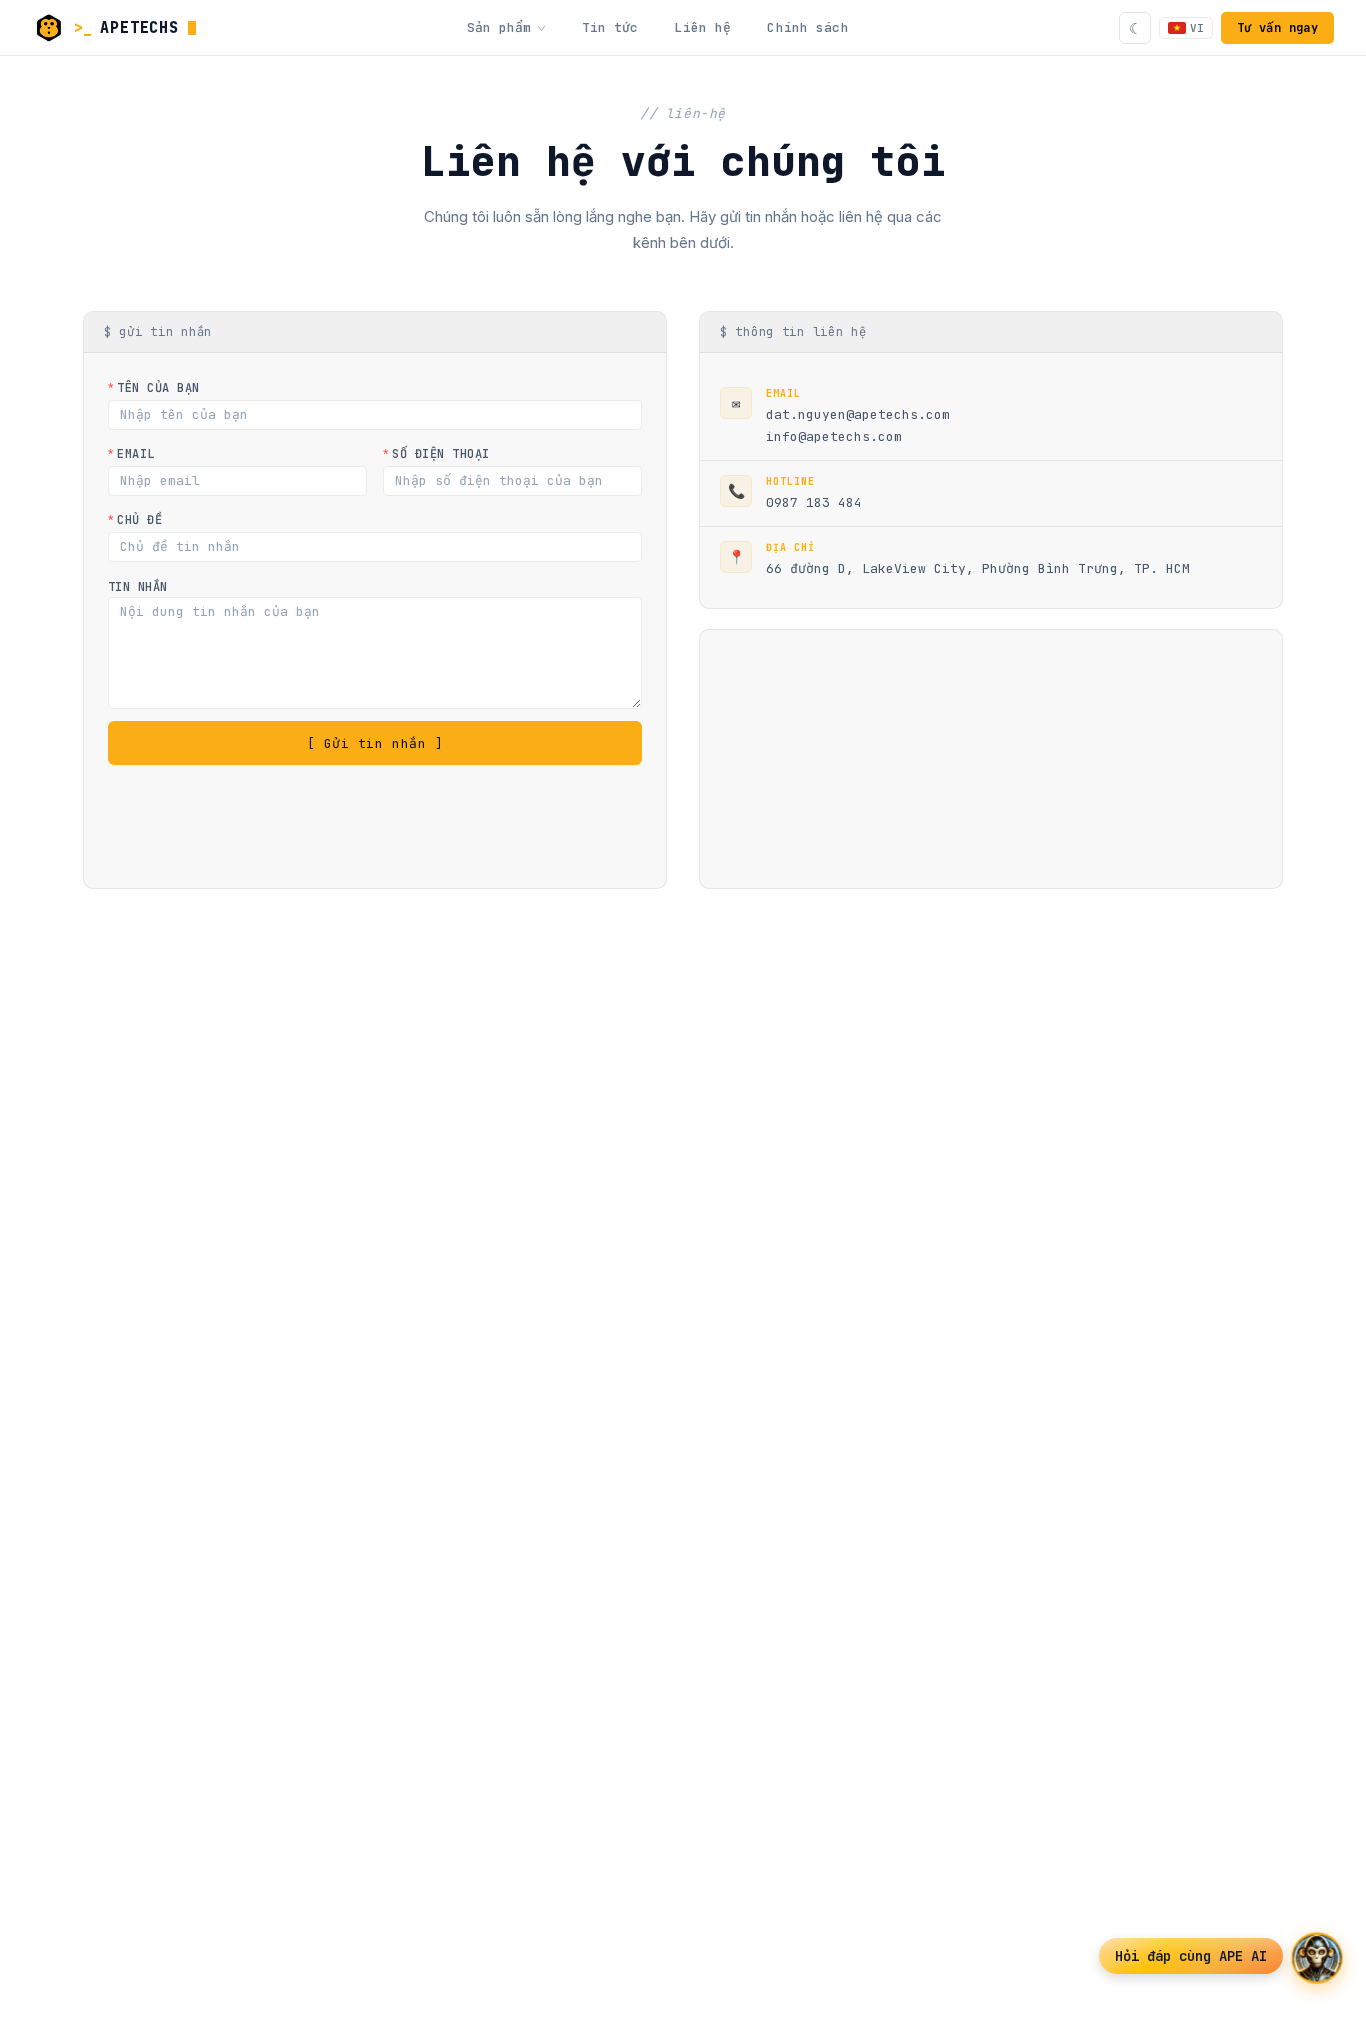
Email (135, 454)
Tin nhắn (138, 587)
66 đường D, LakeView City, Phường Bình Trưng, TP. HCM (978, 568)
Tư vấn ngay (1277, 28)
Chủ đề (139, 520)
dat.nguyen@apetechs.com (858, 414)
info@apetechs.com (834, 436)
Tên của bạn (158, 388)
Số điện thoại (440, 454)
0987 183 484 (814, 502)
